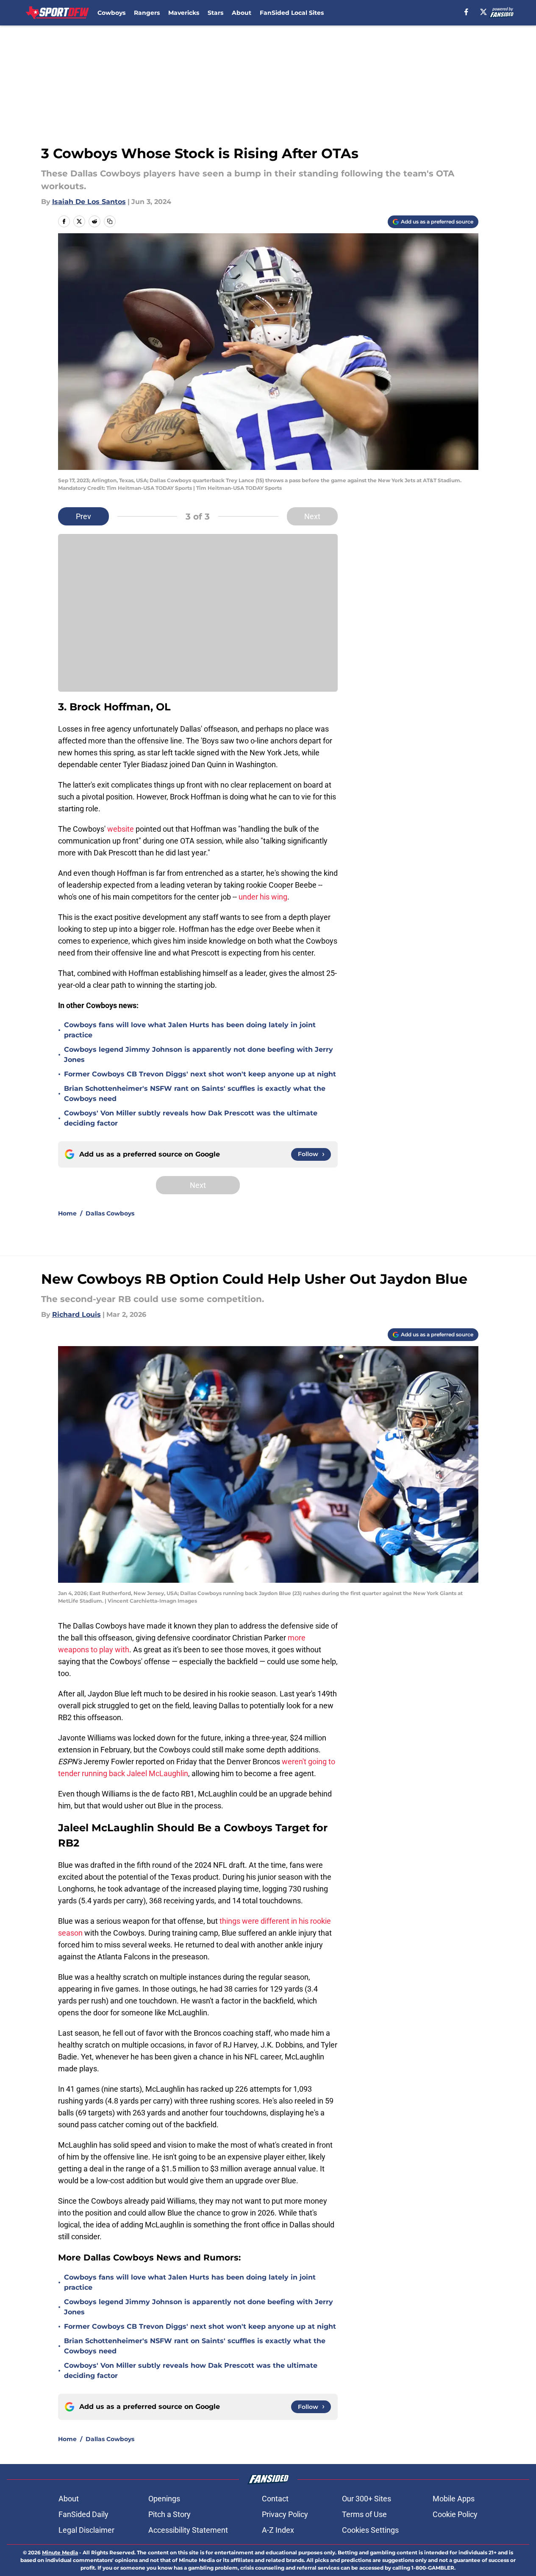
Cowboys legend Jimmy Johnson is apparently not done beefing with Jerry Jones (199, 1055)
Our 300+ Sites (367, 2499)
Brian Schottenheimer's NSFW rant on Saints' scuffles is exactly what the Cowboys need (195, 1094)
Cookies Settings (370, 2530)
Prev (83, 516)
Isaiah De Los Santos (89, 202)
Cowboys (111, 13)
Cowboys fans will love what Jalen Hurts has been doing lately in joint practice (190, 1030)
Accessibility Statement (188, 2530)
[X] (483, 12)
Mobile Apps (454, 2499)
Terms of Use (364, 2514)
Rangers (147, 13)
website (121, 829)
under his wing (263, 897)
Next (312, 516)
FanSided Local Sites (292, 13)
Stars (215, 13)
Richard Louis (76, 1315)
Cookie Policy (455, 2514)
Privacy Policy (285, 2514)
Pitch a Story (169, 2514)
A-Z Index (278, 2530)
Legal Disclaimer (86, 2530)
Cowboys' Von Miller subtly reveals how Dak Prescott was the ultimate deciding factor (191, 1118)
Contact (275, 2499)
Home (67, 1213)
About (242, 13)
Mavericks (184, 13)
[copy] (110, 221)
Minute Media (60, 2552)
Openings (164, 2499)
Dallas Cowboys (110, 1213)
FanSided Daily (83, 2514)
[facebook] (466, 12)
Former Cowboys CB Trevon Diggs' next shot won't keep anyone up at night (200, 1074)
